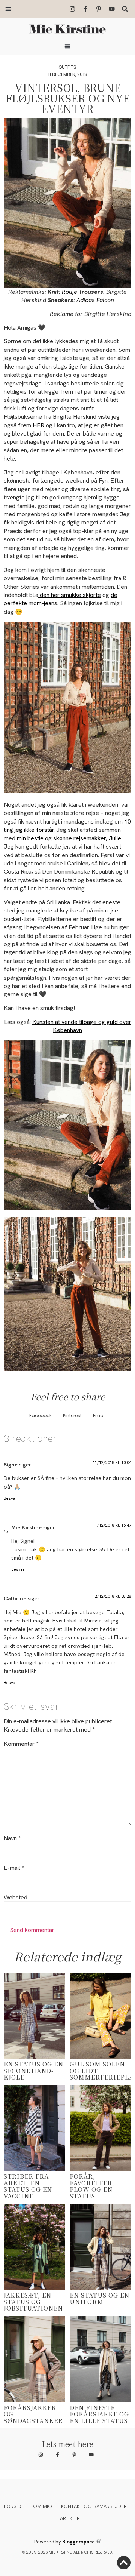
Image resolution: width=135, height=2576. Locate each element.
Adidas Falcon (95, 300)
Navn (12, 1838)
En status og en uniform (100, 2298)
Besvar (10, 1498)
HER (38, 425)
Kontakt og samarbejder (94, 2506)
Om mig (43, 2506)
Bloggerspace (79, 2542)
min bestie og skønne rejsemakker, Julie (68, 838)
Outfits (67, 67)
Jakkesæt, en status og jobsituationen (33, 2302)
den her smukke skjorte (70, 595)
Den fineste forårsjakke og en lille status (99, 2414)
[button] (8, 9)
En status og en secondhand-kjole (34, 2071)
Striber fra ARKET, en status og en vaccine (28, 2186)
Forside (14, 2506)
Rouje (70, 292)
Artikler (70, 2518)
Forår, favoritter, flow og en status (92, 2186)
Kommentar (21, 1744)
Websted (16, 1898)
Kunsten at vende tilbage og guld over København (82, 1026)
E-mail (14, 1868)
